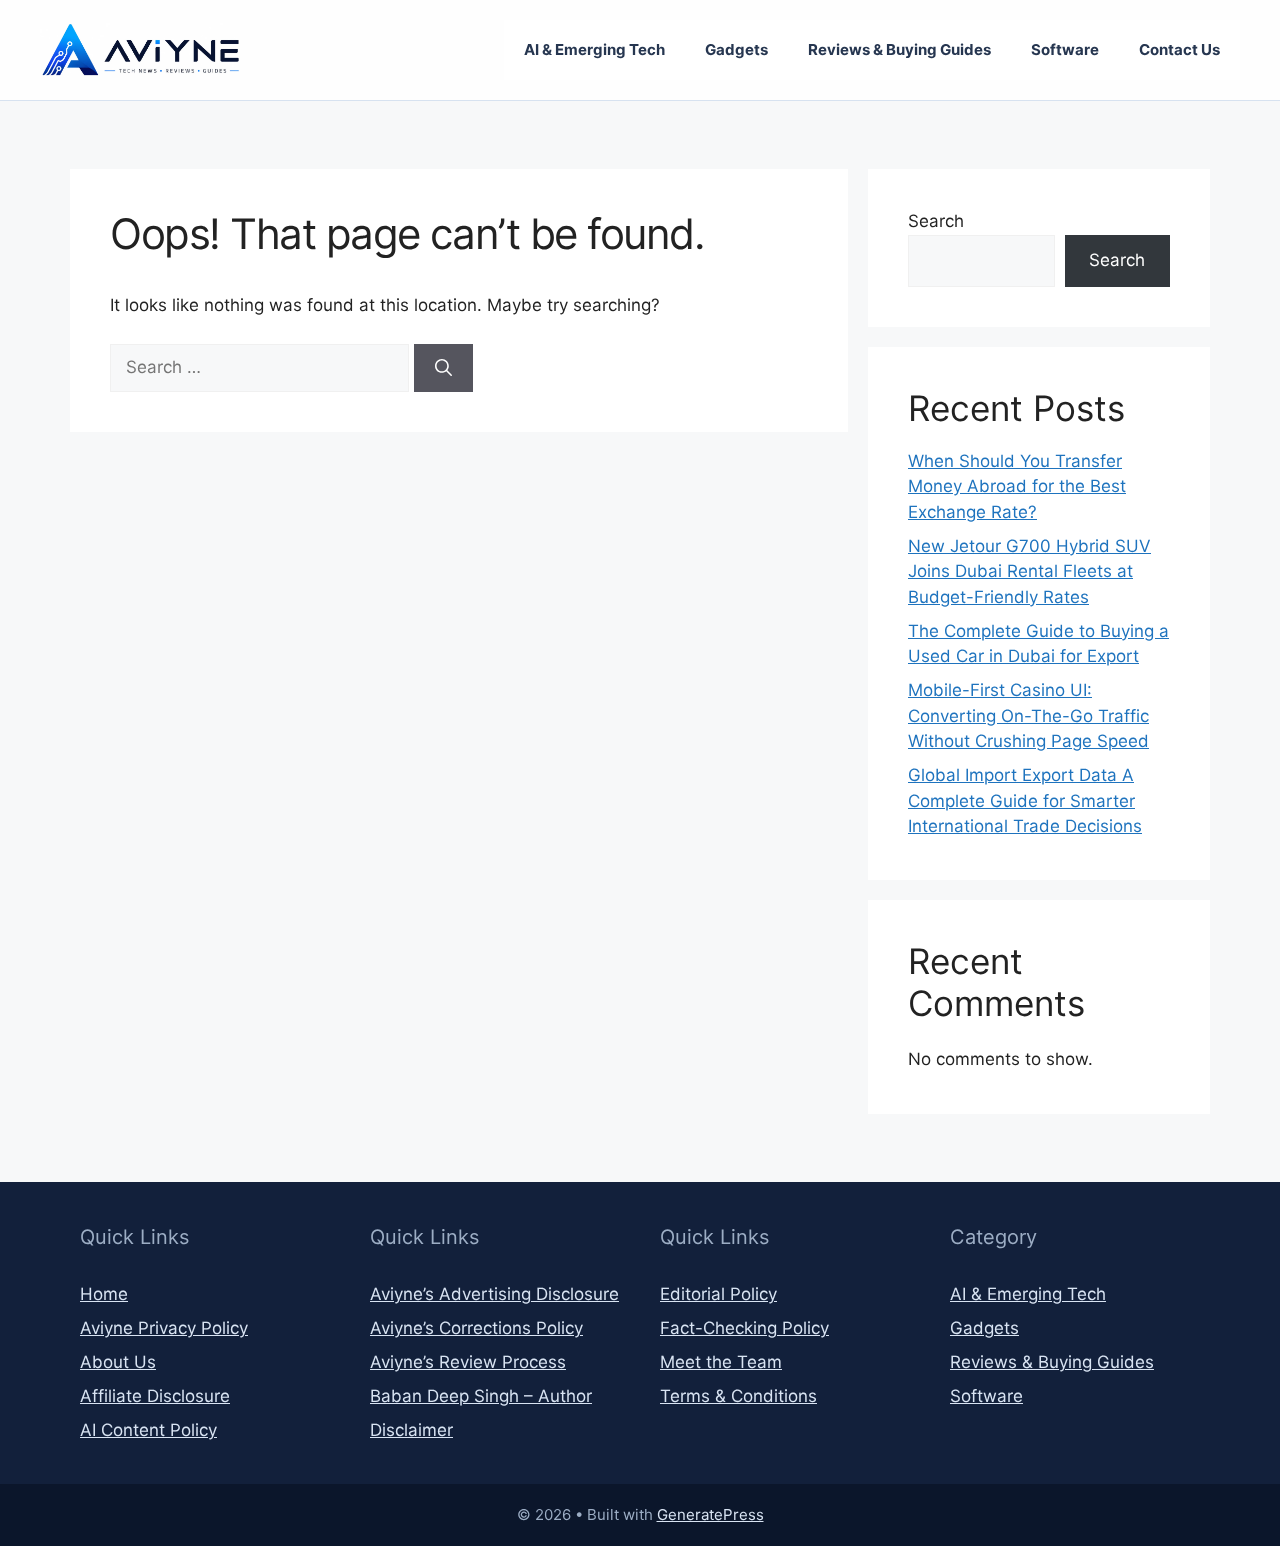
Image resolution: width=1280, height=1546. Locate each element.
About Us (118, 1362)
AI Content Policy (148, 1430)
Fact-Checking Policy (744, 1328)
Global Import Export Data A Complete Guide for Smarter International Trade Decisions (1025, 800)
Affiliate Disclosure (155, 1396)
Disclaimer (411, 1430)
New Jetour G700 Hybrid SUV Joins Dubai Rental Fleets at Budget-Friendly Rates (1029, 571)
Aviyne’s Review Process (468, 1362)
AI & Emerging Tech (594, 49)
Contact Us (1179, 49)
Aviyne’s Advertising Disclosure (494, 1294)
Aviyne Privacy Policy (164, 1328)
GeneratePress (710, 1514)
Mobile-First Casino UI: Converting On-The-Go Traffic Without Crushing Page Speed (1028, 715)
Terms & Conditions (738, 1396)
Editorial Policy (718, 1294)
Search (936, 221)
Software (1065, 49)
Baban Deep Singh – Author (481, 1396)
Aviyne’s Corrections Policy (476, 1328)
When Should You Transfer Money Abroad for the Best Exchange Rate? (1017, 486)
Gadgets (736, 49)
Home (104, 1294)
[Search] (443, 368)
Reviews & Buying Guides (899, 49)
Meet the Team (721, 1362)
